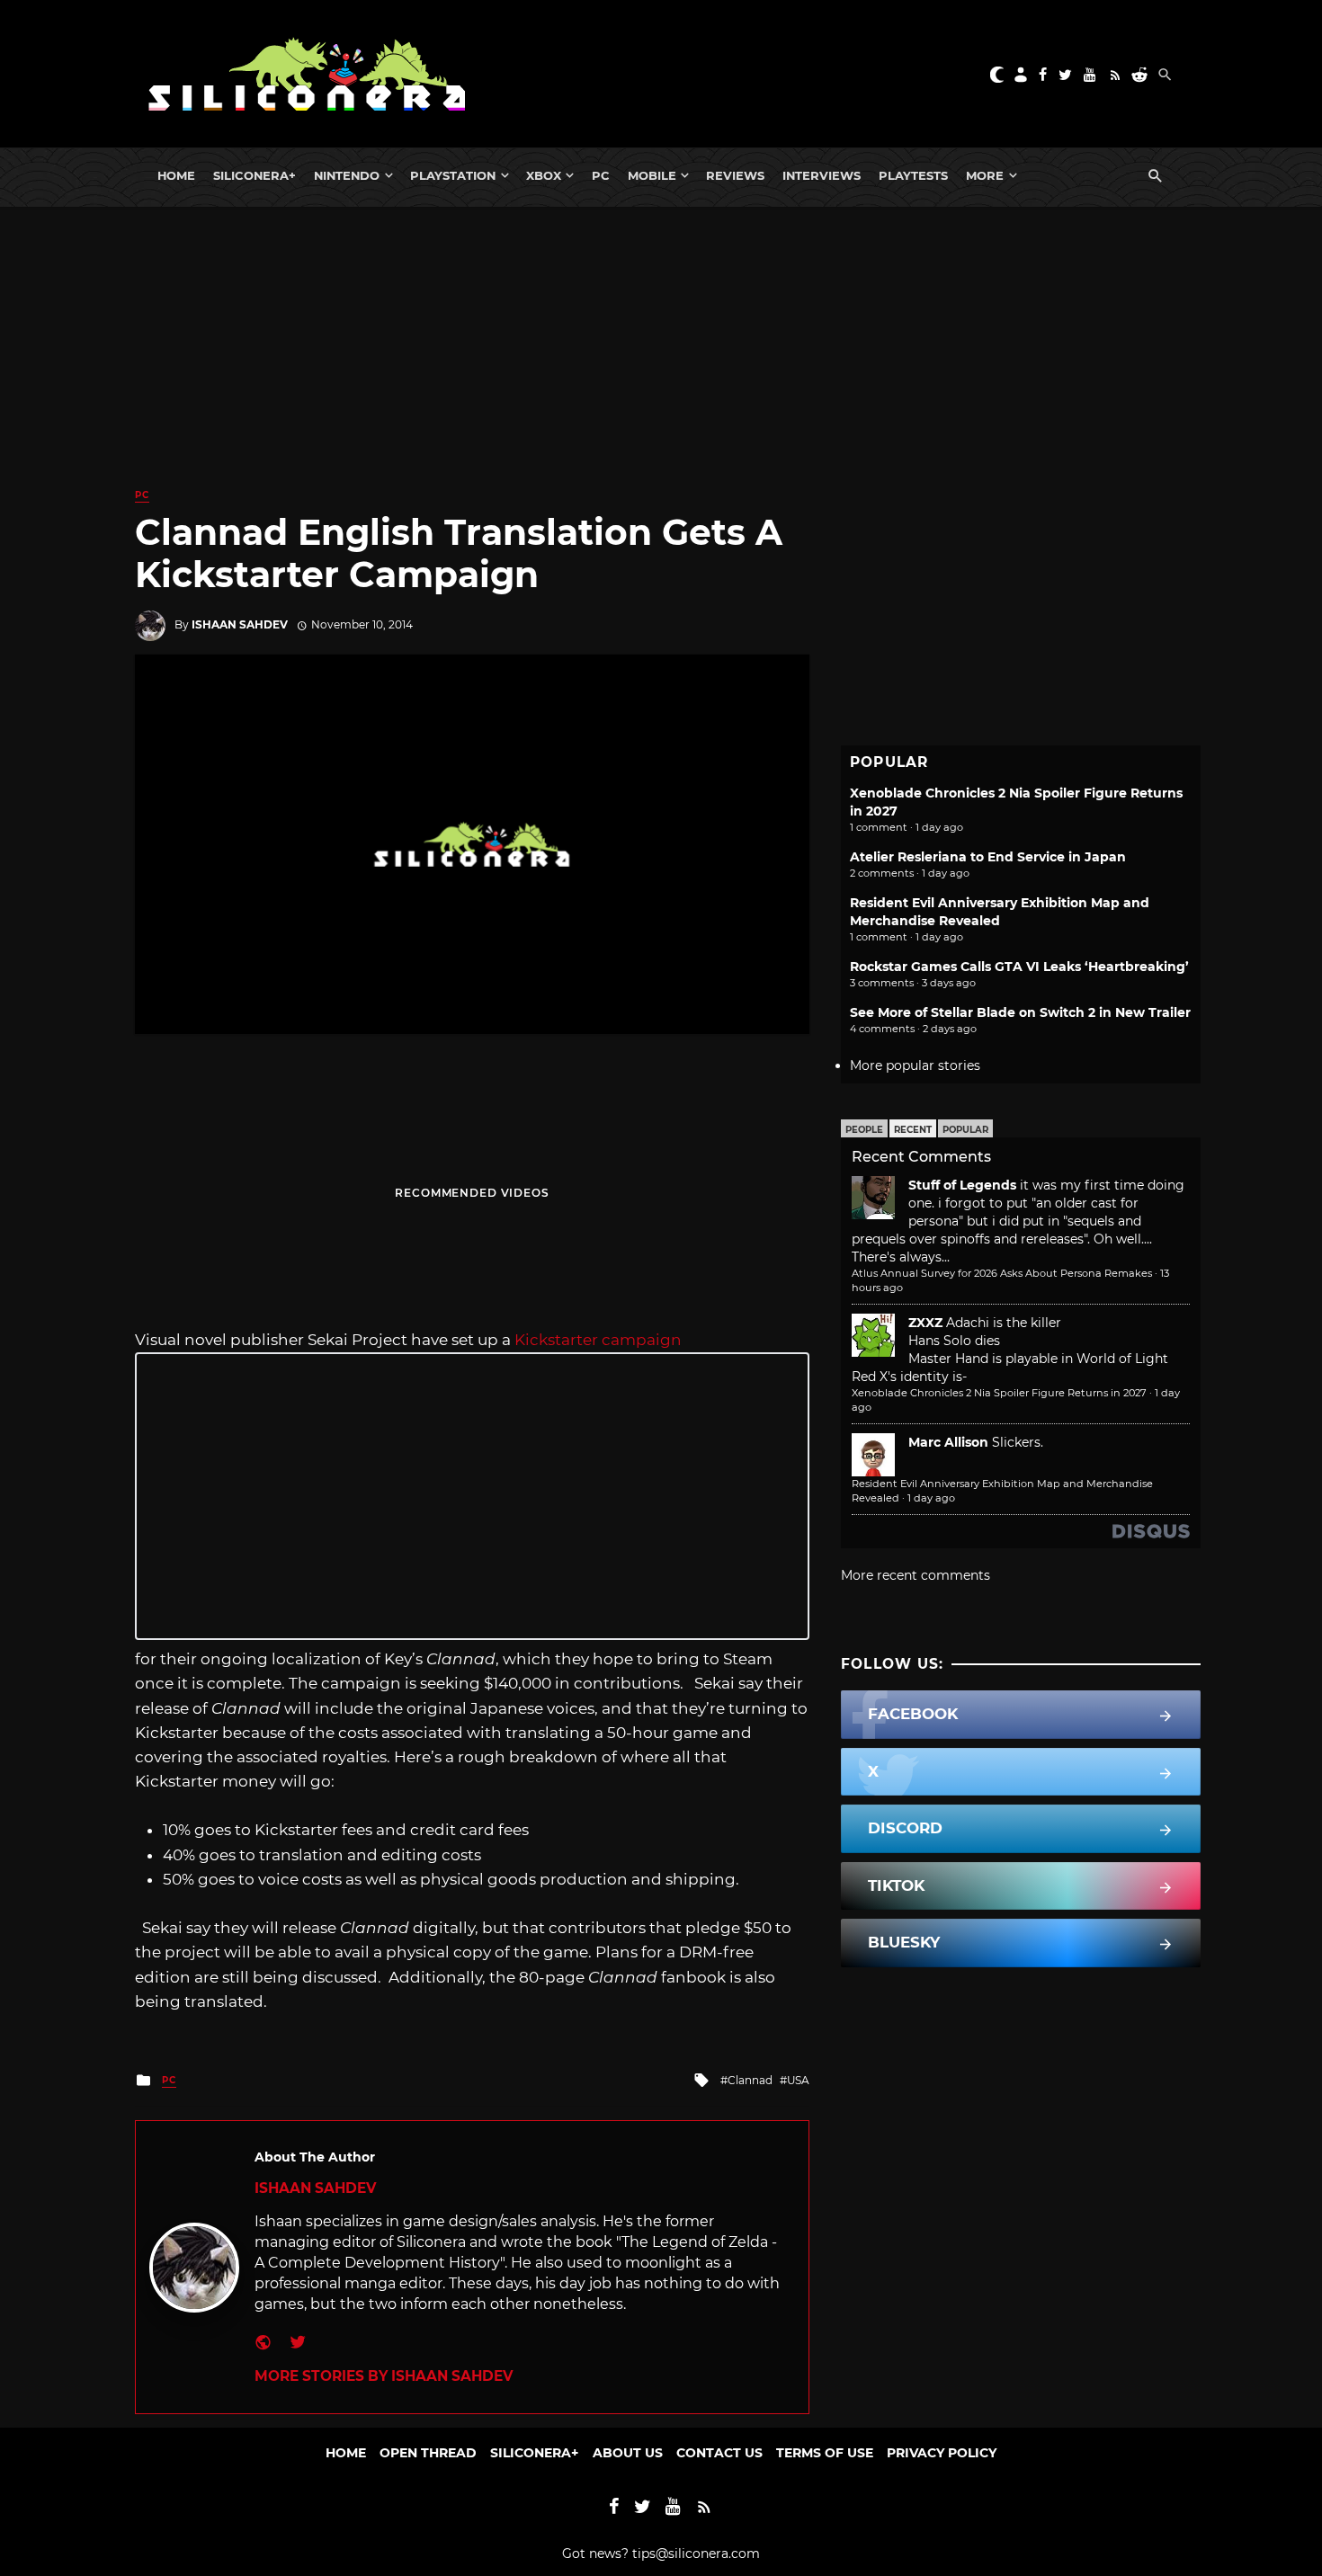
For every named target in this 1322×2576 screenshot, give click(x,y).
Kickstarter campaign (598, 1340)
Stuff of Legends (962, 1185)
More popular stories (915, 1065)
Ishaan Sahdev (240, 624)
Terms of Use (825, 2453)
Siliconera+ (255, 175)
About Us (628, 2453)
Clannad (750, 2080)
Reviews (735, 175)
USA (798, 2080)
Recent (913, 1130)
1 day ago (931, 1498)
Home (176, 175)
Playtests (913, 175)
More (985, 175)
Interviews (822, 175)
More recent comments (916, 1575)
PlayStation (453, 175)
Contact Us (719, 2453)
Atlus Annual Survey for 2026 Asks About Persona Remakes (1002, 1273)
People (864, 1130)
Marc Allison (948, 1442)
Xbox (544, 175)
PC (601, 175)
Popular (965, 1130)
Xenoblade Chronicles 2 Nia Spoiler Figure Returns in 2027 (999, 1393)
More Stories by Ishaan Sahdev (384, 2376)
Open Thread (428, 2453)
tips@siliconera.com (696, 2554)
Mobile (652, 175)
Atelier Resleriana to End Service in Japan (988, 857)
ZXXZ (925, 1323)
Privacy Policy (942, 2453)
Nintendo (347, 175)
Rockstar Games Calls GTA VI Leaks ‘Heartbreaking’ (1019, 967)
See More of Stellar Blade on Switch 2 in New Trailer (1020, 1012)
